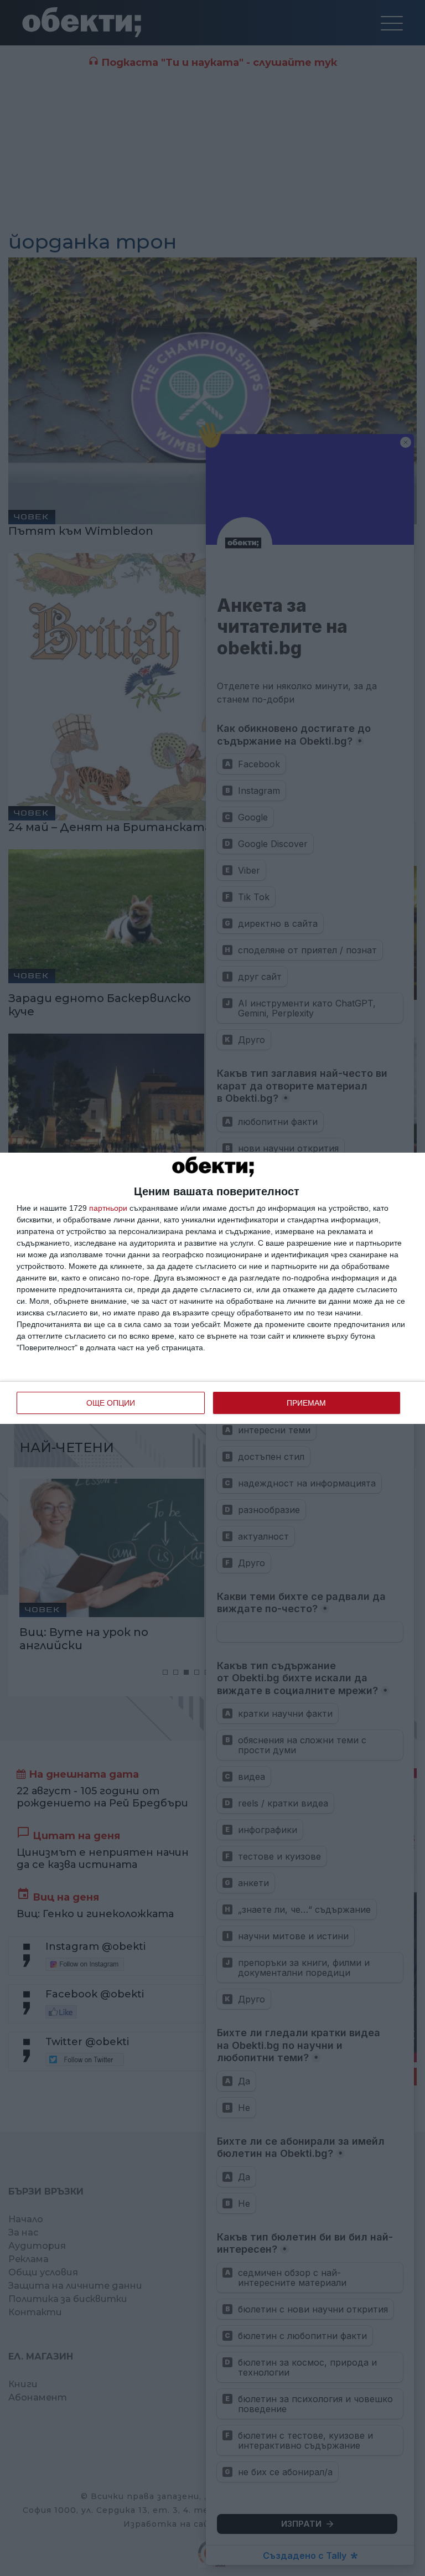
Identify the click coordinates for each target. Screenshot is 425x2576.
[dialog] (212, 1288)
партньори (108, 1208)
